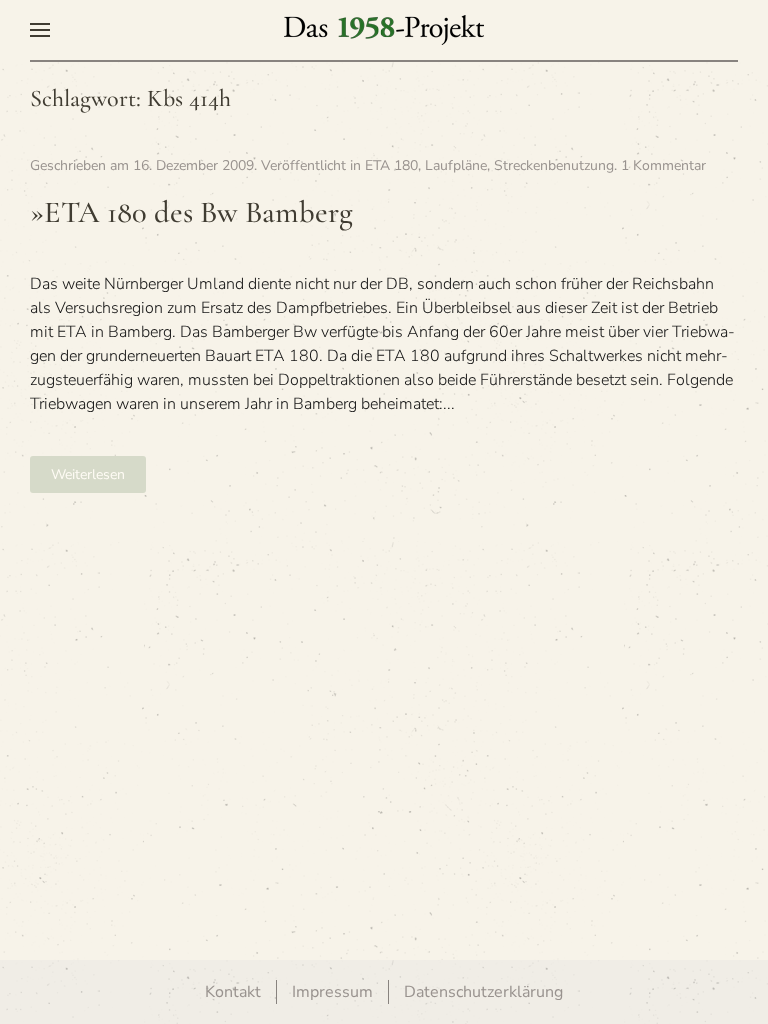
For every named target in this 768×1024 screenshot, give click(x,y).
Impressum (332, 992)
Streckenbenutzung (554, 165)
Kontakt (233, 992)
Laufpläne (456, 165)
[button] (40, 30)
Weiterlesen (88, 474)
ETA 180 (391, 165)
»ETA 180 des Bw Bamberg (191, 212)
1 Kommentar (663, 165)
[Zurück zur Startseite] (384, 30)
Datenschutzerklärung (483, 992)
